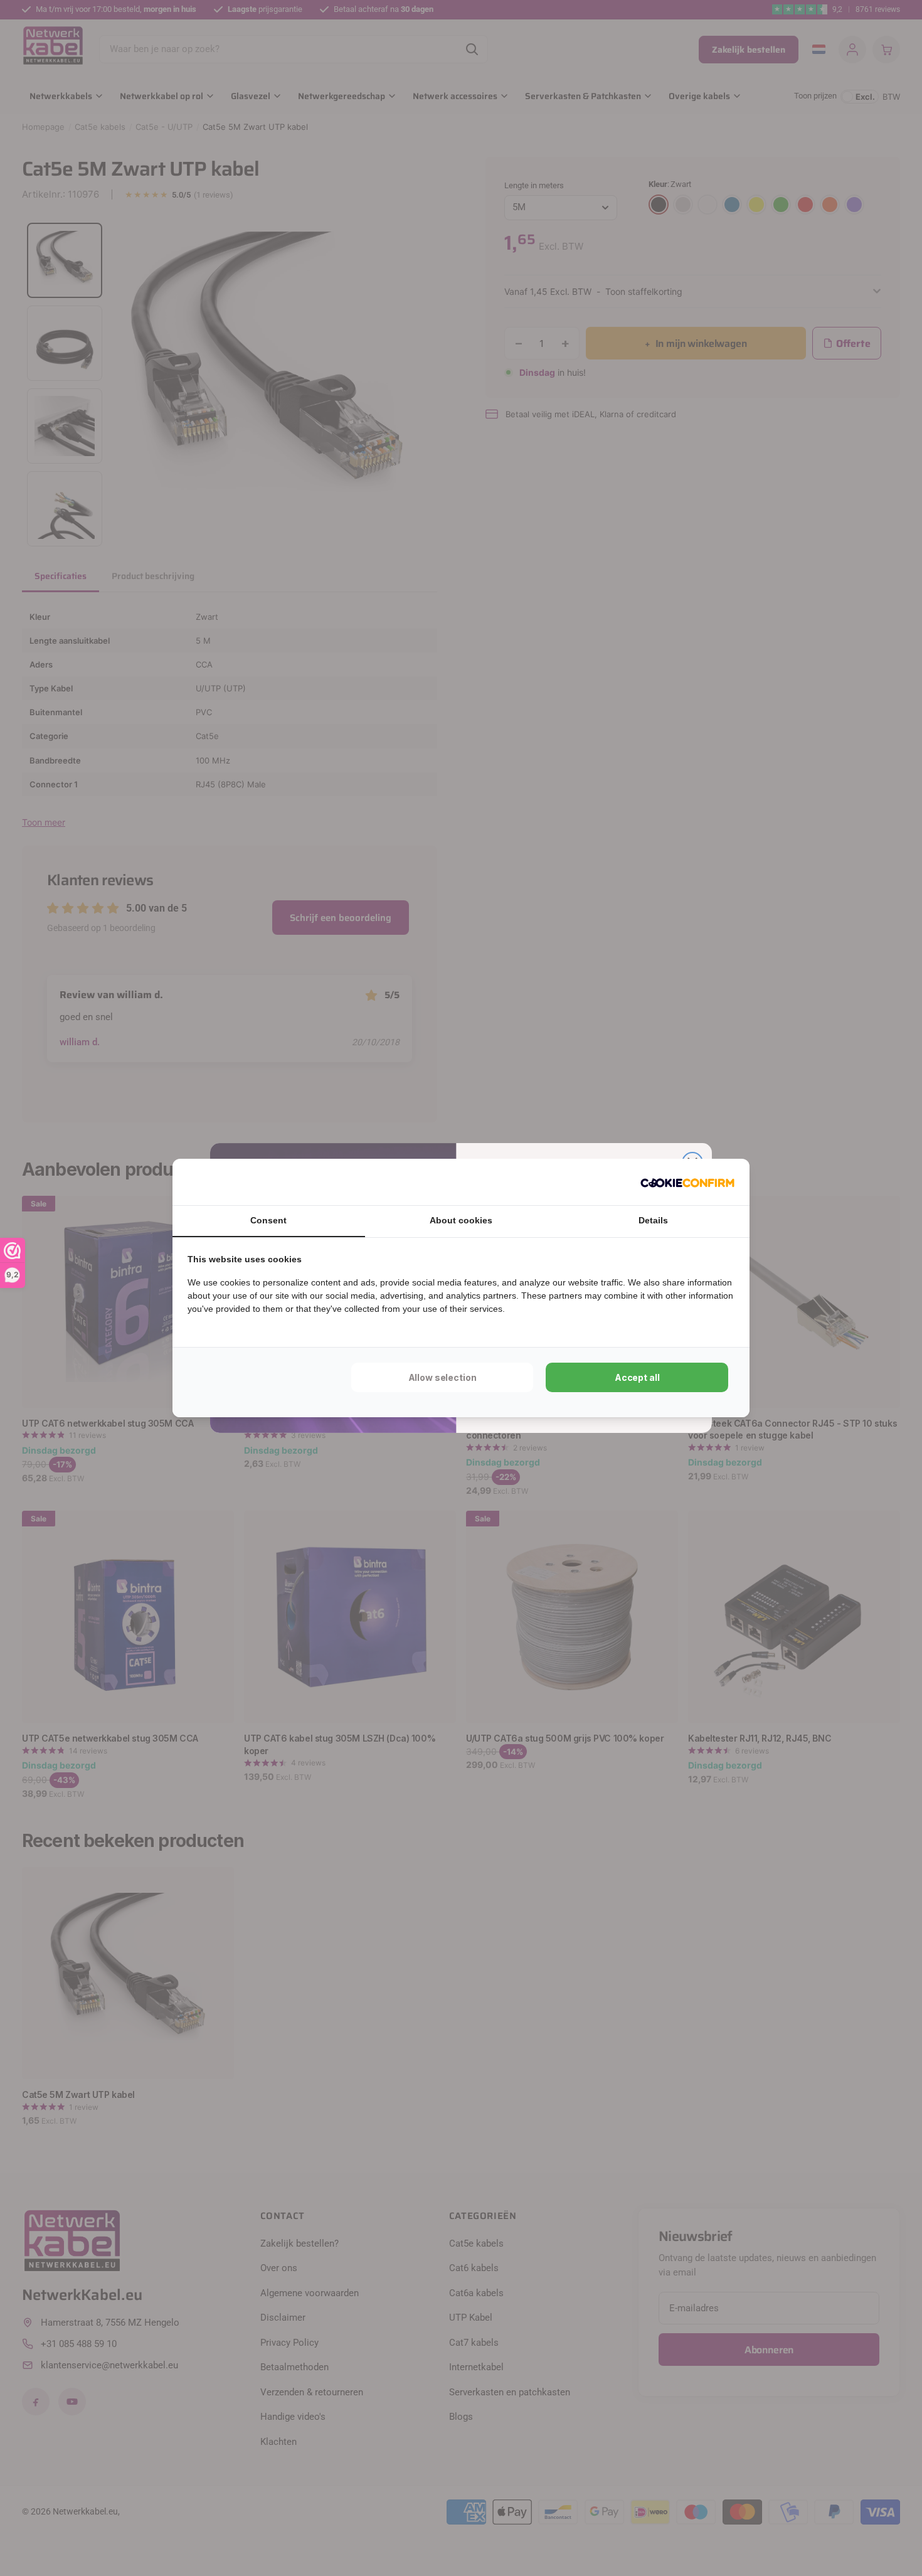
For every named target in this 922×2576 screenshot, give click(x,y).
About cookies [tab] (461, 1220)
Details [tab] (653, 1220)
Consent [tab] (268, 1220)
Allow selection (442, 1377)
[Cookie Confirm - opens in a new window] (687, 1182)
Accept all (637, 1377)
